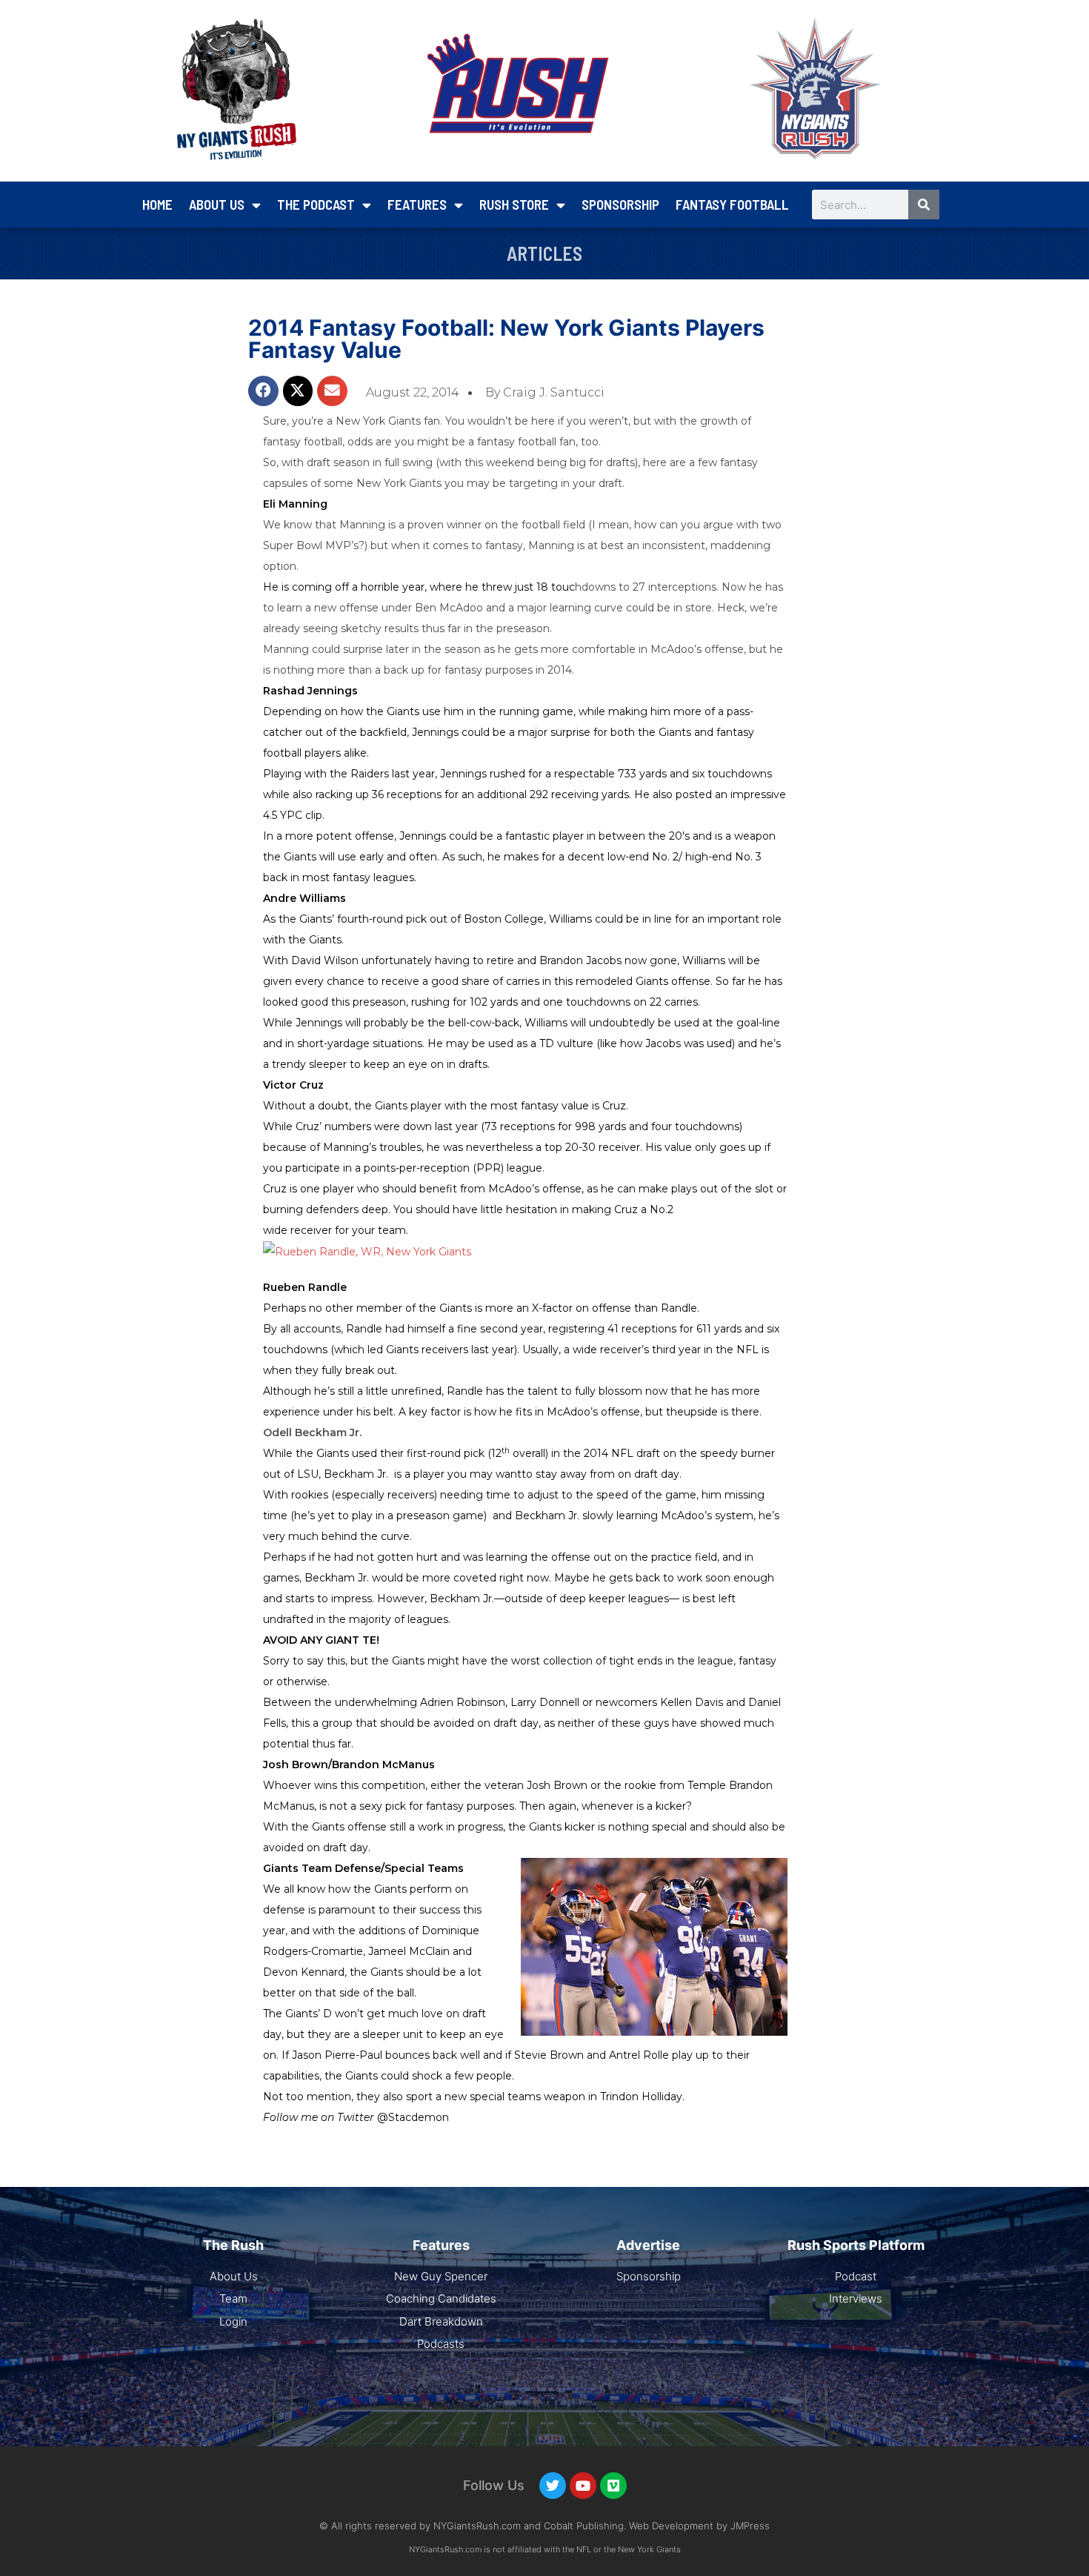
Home (157, 204)
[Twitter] (553, 2486)
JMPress (750, 2526)
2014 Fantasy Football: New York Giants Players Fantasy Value (506, 339)
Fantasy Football (732, 204)
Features (417, 204)
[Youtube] (583, 2486)
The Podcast (316, 204)
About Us (217, 204)
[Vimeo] (613, 2486)
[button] (263, 391)
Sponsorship (620, 204)
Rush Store (514, 204)
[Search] (924, 205)
